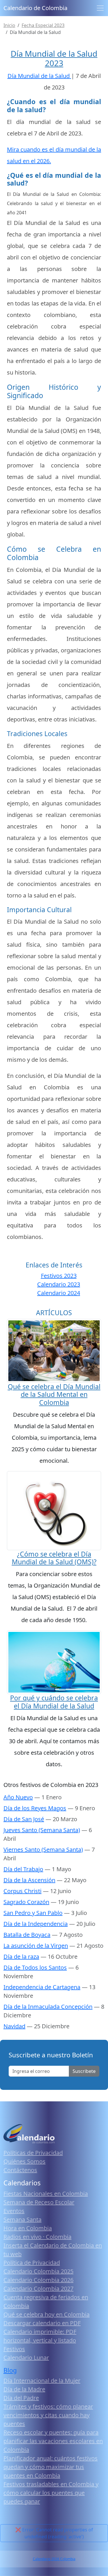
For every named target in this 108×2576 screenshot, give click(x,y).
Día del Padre (21, 2398)
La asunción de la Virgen (36, 1946)
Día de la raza (21, 1957)
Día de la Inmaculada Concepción (48, 2007)
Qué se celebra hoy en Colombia (47, 2314)
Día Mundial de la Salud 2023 (54, 58)
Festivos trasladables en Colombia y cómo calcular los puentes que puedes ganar (51, 2493)
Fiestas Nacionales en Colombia (46, 2194)
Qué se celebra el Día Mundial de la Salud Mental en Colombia (54, 1394)
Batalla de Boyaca (27, 1935)
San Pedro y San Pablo (33, 1913)
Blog (10, 2370)
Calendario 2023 (59, 1284)
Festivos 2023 (59, 1276)
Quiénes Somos (24, 2161)
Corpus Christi (22, 1891)
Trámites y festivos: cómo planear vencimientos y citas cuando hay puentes (48, 2415)
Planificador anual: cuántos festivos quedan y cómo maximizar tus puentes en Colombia (51, 2467)
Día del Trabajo (23, 1869)
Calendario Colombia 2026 (38, 2280)
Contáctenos (20, 2170)
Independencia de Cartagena (42, 1987)
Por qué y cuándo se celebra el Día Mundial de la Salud (54, 1702)
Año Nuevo (18, 1797)
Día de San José (24, 1819)
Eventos (14, 2211)
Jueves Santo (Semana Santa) (42, 1830)
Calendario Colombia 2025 (38, 2271)
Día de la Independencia (36, 1924)
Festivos (14, 2349)
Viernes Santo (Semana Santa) (43, 1850)
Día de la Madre (24, 2389)
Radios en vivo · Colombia (37, 2237)
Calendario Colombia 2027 (38, 2288)
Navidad (14, 2026)
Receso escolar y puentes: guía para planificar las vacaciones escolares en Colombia (53, 2441)
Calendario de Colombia (35, 8)
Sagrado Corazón (26, 1902)
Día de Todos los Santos (35, 1967)
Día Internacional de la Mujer (42, 2381)
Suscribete (84, 2071)
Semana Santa (22, 2219)
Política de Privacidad (32, 2263)
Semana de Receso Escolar (39, 2202)
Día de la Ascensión (29, 1880)
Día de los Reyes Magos (35, 1808)
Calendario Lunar (26, 2358)
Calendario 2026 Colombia (54, 2559)
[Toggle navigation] (100, 8)
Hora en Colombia (28, 2228)
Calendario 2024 (59, 1293)
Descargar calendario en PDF (42, 2323)
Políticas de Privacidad (33, 2153)
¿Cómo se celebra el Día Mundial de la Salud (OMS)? (54, 1558)
